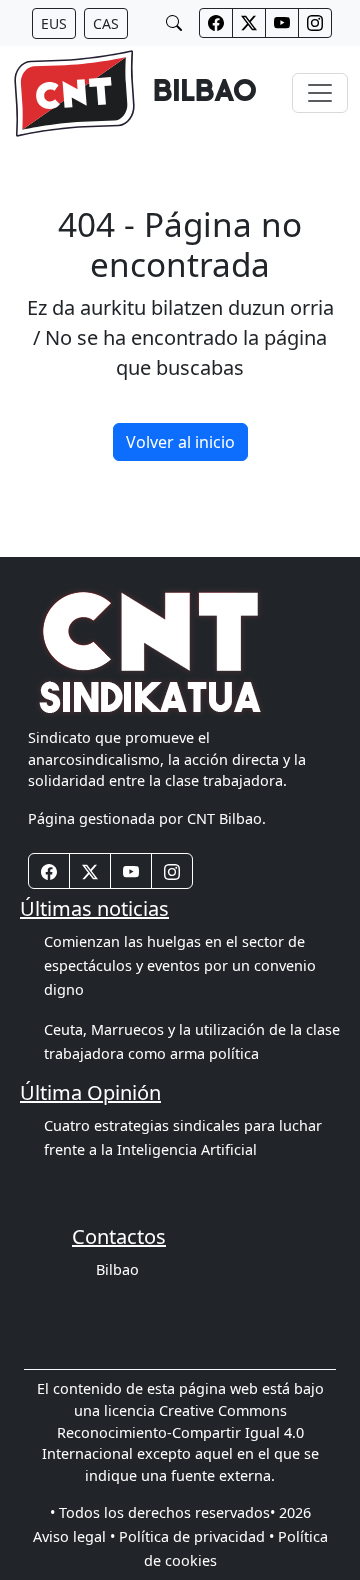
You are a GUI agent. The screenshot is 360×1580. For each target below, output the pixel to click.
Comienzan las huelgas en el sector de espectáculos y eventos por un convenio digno (180, 965)
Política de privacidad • (196, 1536)
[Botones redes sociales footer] (49, 871)
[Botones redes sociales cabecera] (216, 23)
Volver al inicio (180, 442)
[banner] (134, 93)
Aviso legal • (74, 1536)
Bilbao (117, 1269)
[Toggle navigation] (320, 93)
